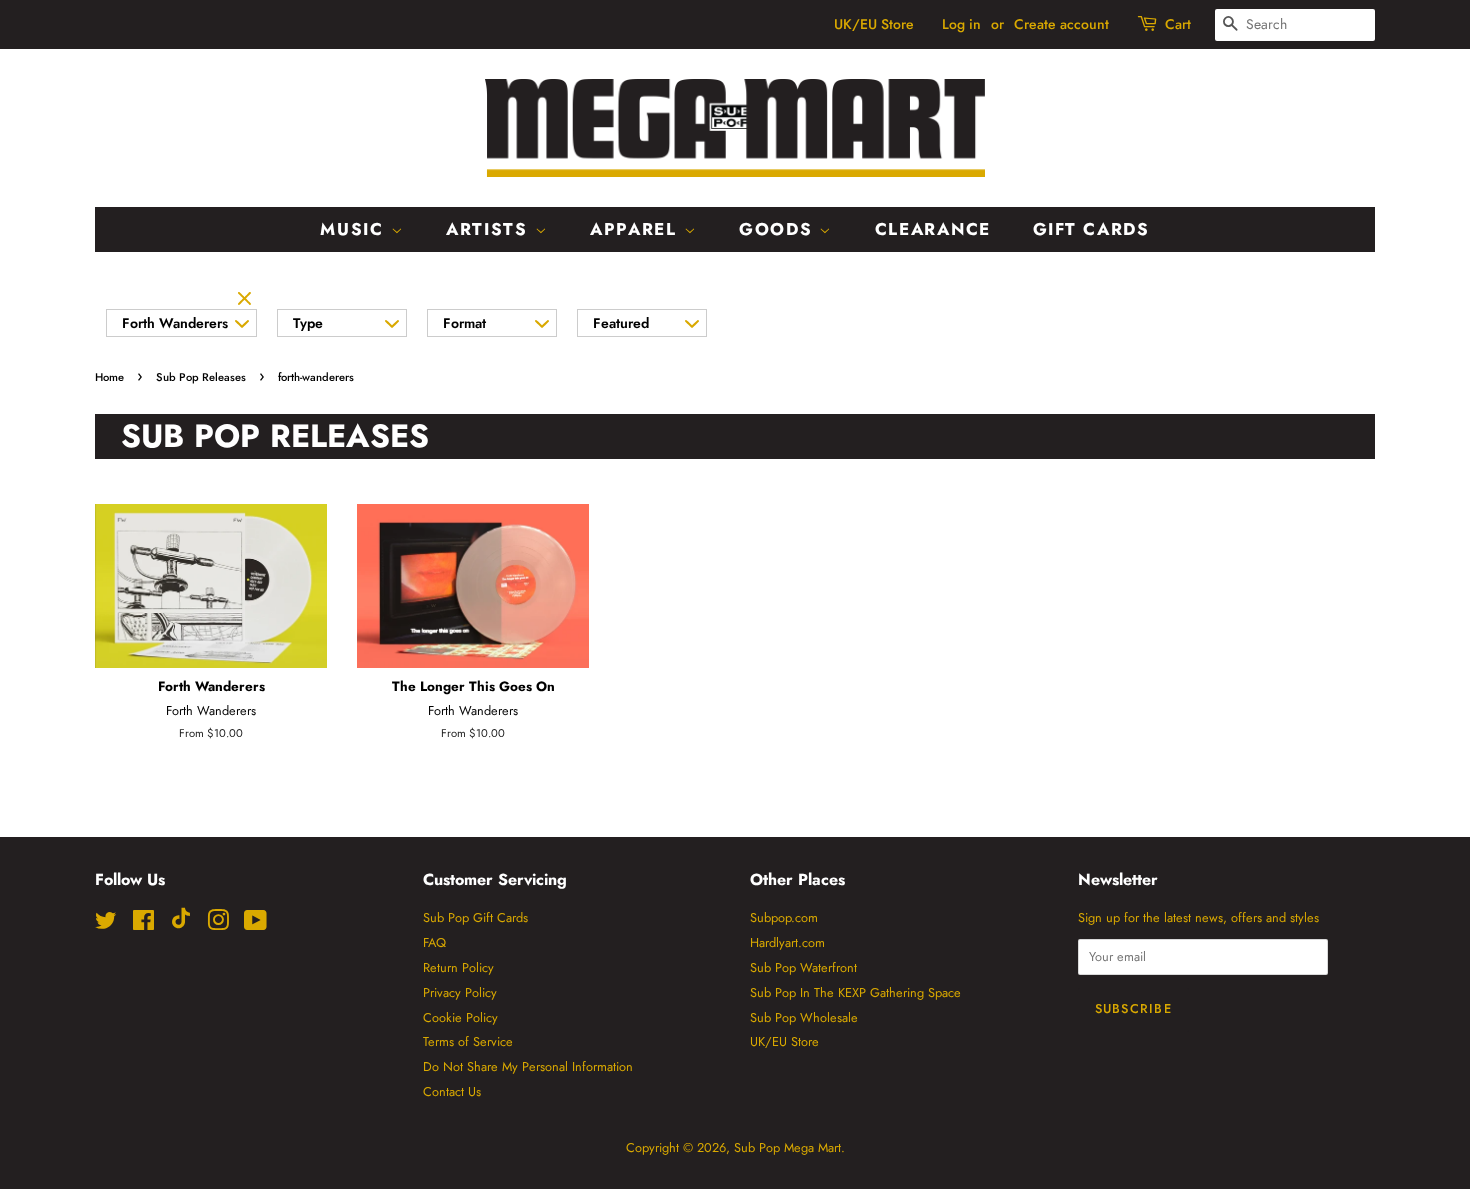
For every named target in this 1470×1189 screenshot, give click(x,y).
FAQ (434, 942)
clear (247, 300)
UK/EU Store (874, 24)
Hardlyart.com (787, 942)
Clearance (933, 229)
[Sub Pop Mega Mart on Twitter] (106, 924)
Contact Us (452, 1091)
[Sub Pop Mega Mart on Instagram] (218, 924)
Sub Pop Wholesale (804, 1017)
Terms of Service (468, 1041)
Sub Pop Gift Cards (475, 917)
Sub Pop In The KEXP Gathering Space (855, 992)
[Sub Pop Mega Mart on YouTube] (255, 924)
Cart (1178, 24)
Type (308, 323)
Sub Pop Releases (201, 377)
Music (355, 229)
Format (464, 323)
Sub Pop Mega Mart (787, 1147)
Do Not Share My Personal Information (528, 1066)
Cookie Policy (460, 1017)
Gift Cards (1091, 229)
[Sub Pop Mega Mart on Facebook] (143, 924)
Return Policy (458, 967)
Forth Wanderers (175, 323)
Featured (621, 323)
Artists (490, 229)
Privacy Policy (460, 992)
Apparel (637, 229)
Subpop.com (784, 917)
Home (109, 377)
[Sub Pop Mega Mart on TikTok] (181, 924)
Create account (1061, 24)
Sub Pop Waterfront (803, 967)
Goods (779, 229)
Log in (961, 24)
